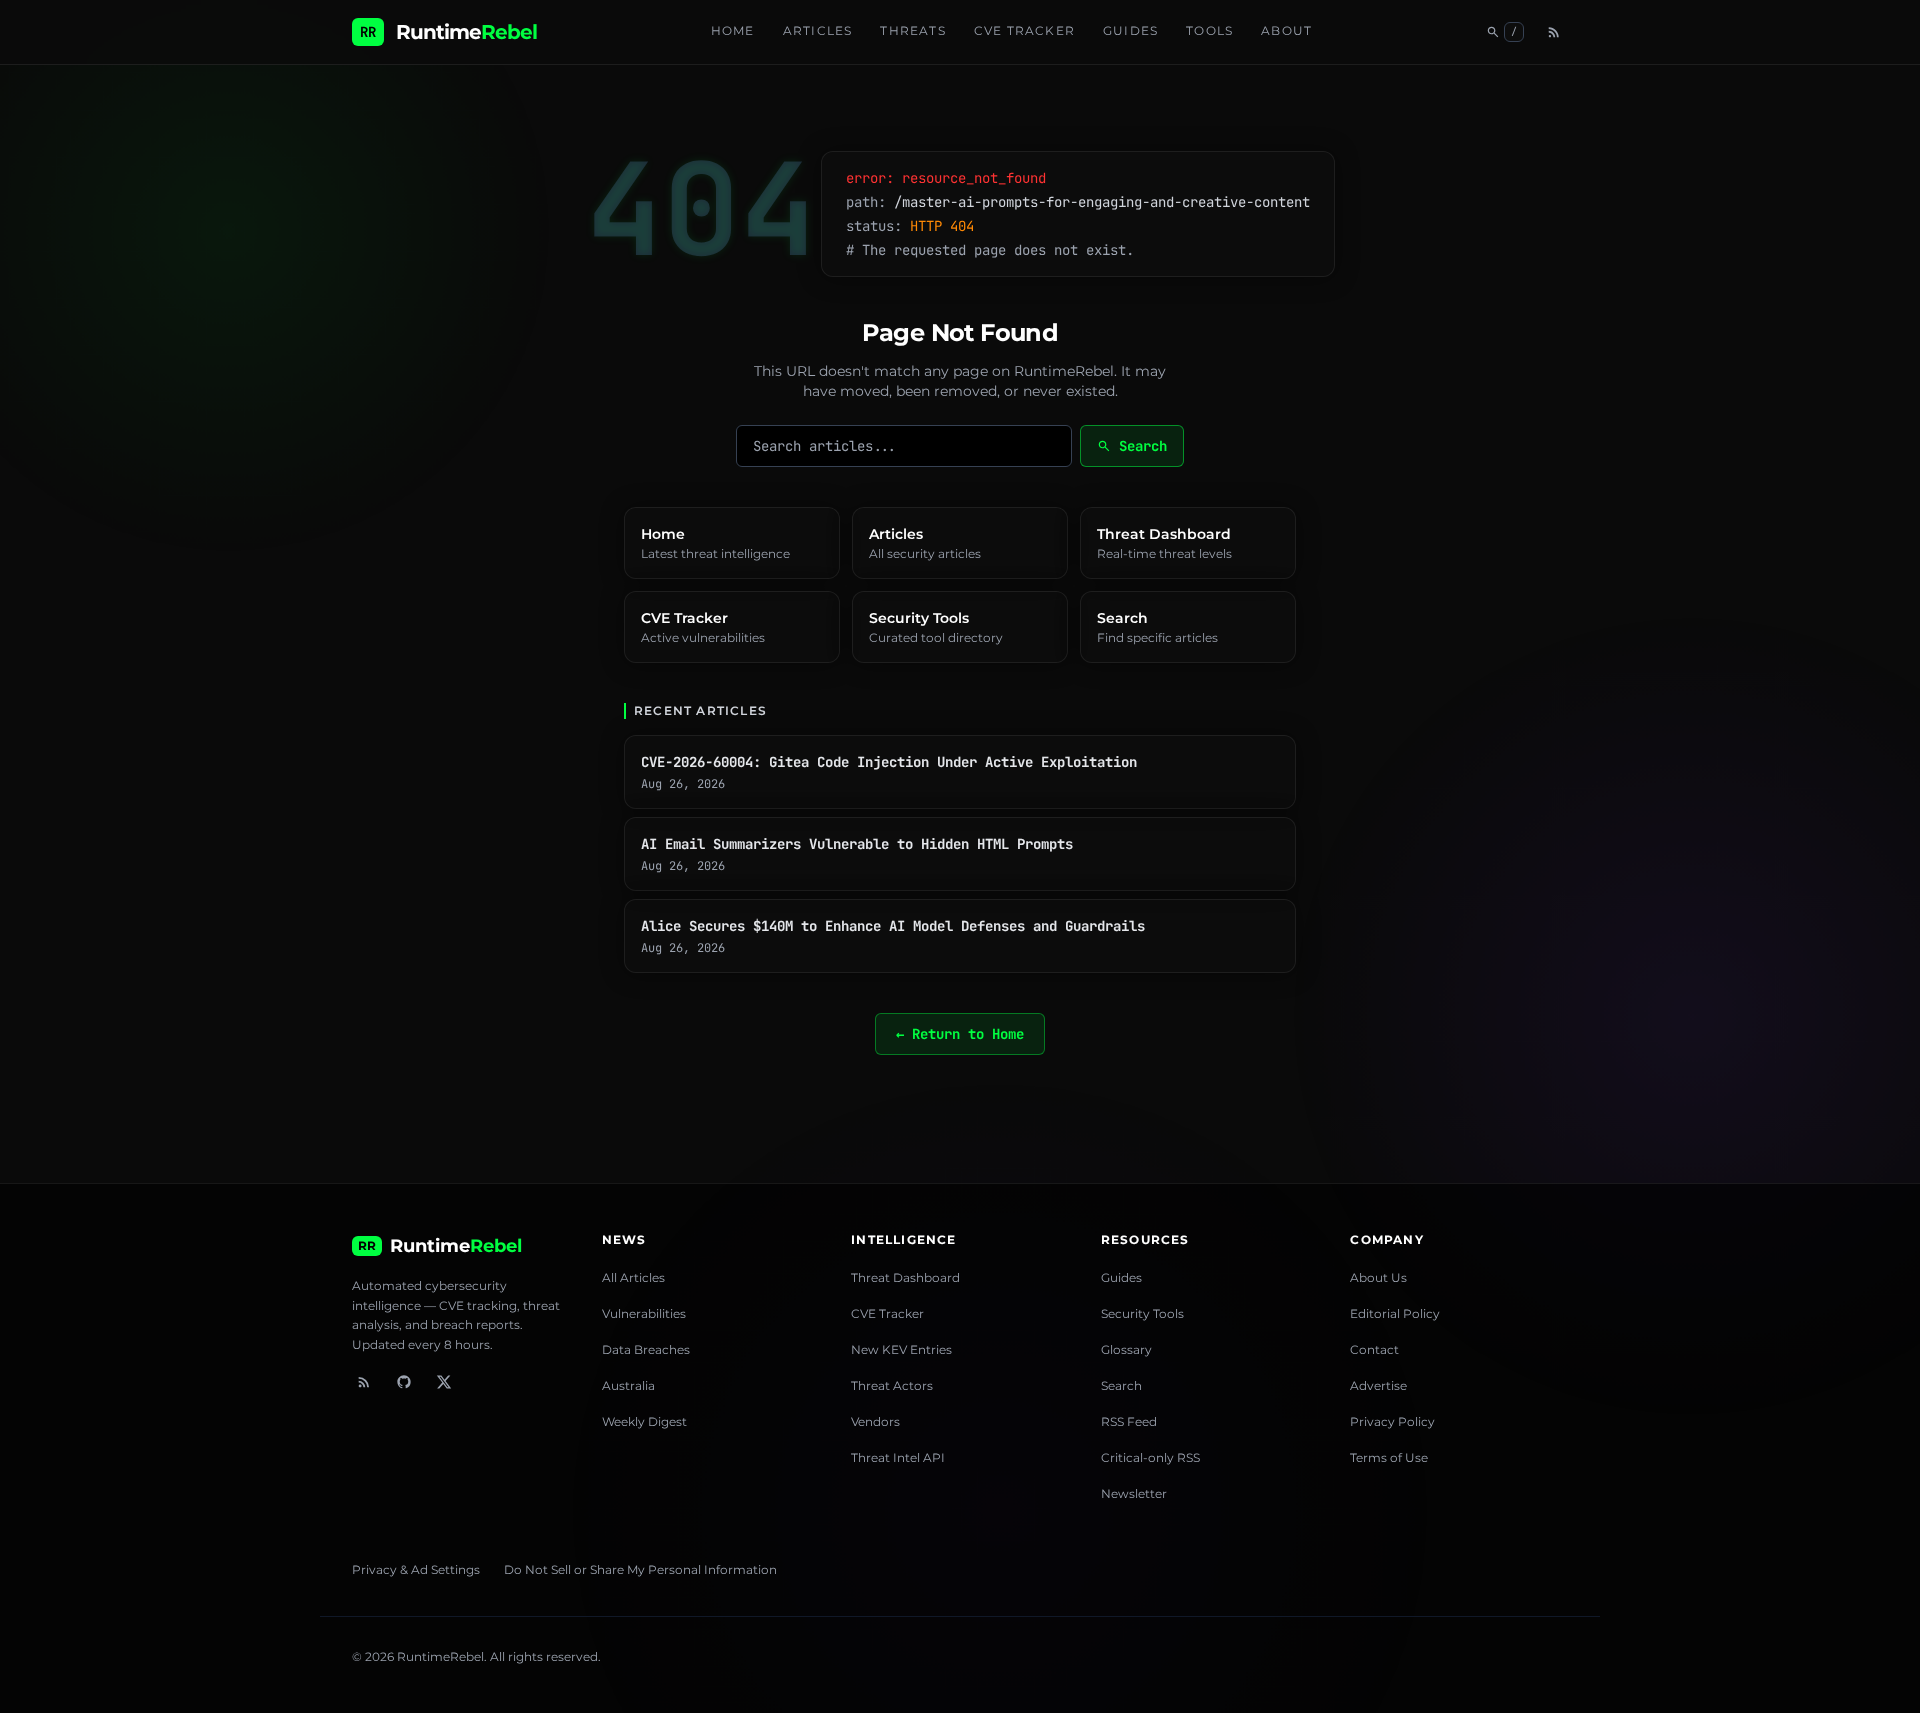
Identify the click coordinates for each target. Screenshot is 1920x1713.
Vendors (875, 1421)
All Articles (633, 1277)
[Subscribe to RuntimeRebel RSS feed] (364, 1382)
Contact (1374, 1349)
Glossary (1126, 1349)
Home (733, 30)
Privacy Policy (1392, 1421)
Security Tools (1142, 1313)
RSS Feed (1129, 1421)
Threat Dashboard (905, 1277)
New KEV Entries (901, 1349)
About (1286, 30)
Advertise (1378, 1385)
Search (1132, 446)
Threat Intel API (898, 1457)
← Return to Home (960, 1034)
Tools (1209, 30)
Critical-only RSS (1150, 1457)
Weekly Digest (644, 1421)
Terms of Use (1389, 1457)
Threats (912, 30)
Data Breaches (646, 1349)
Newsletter (1134, 1493)
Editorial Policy (1395, 1313)
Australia (628, 1385)
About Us (1378, 1277)
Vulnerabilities (644, 1313)
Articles (818, 30)
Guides (1130, 30)
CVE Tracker (1024, 30)
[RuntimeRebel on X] (444, 1382)
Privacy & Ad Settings (416, 1569)
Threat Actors (892, 1385)
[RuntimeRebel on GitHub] (404, 1382)
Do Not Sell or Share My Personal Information (640, 1569)
